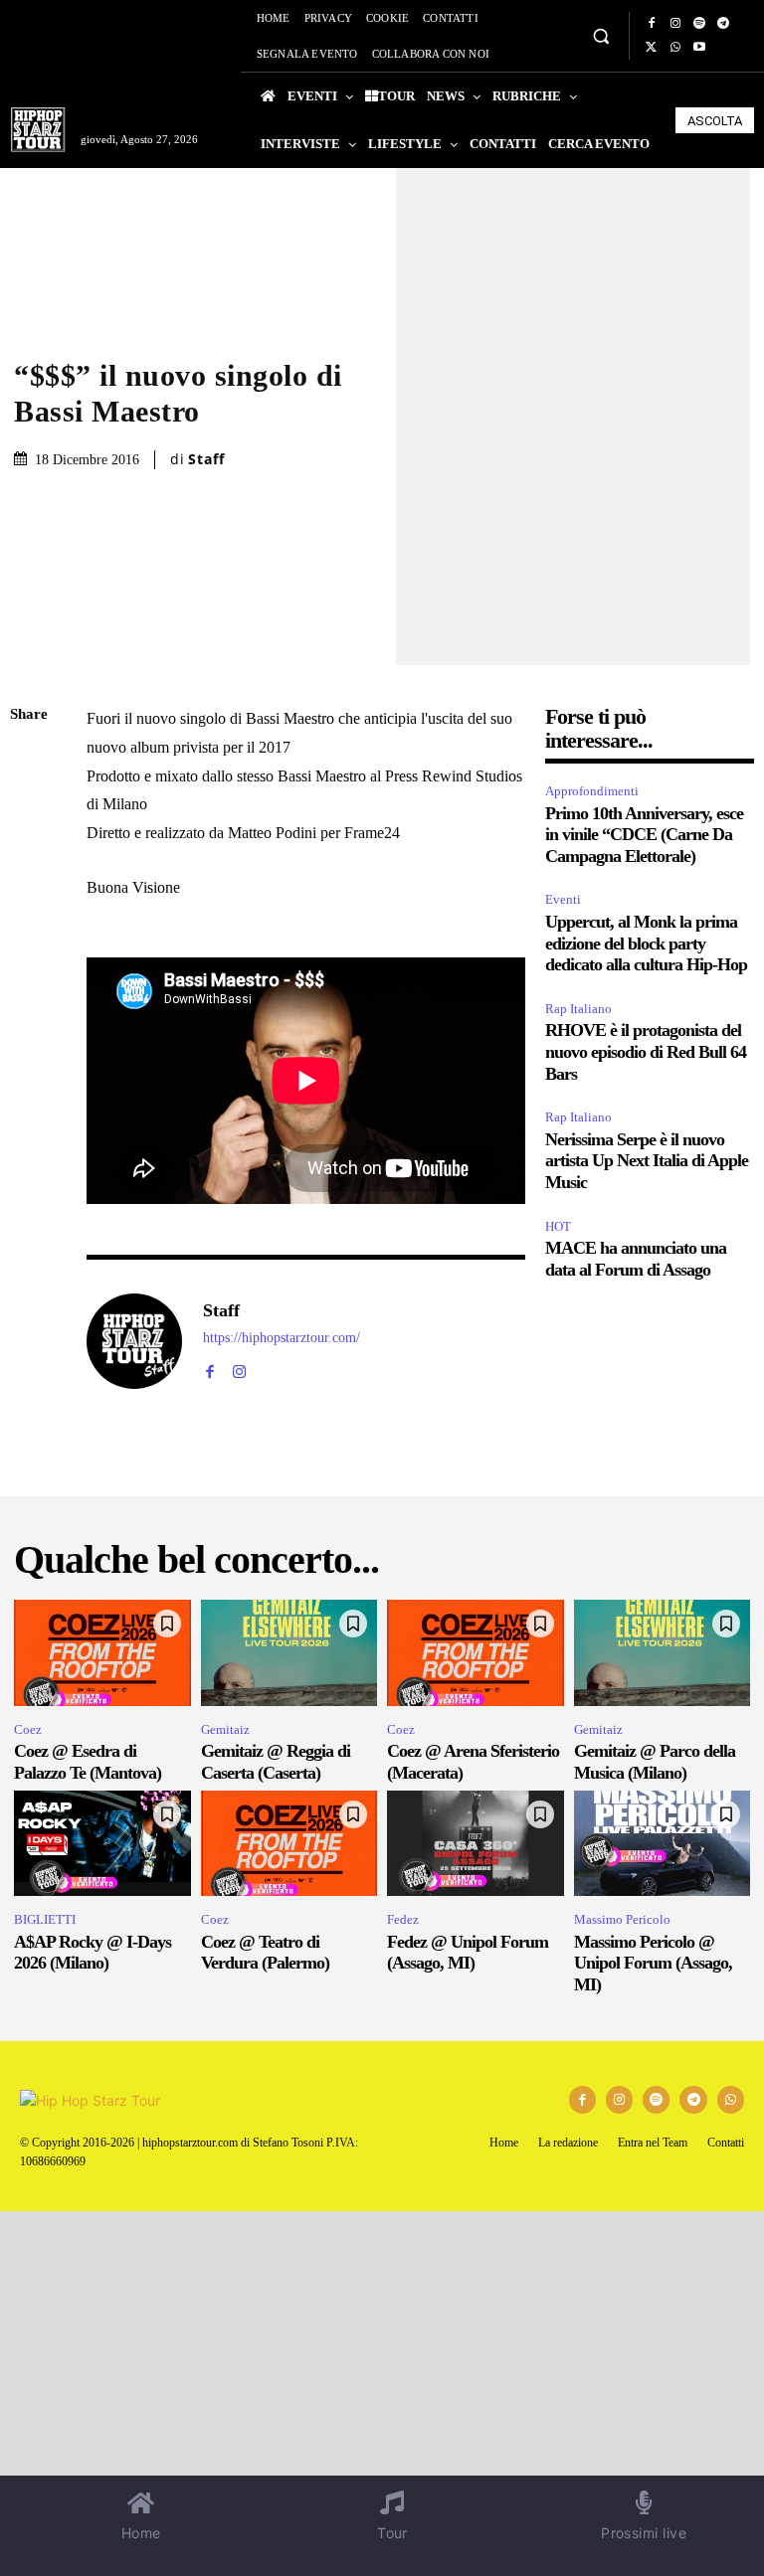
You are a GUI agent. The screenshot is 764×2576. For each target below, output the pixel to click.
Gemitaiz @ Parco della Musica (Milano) (655, 1762)
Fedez (403, 1919)
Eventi (563, 899)
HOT (558, 1226)
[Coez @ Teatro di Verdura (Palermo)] (289, 1844)
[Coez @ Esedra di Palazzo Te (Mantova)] (102, 1653)
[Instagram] (675, 24)
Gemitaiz (225, 1729)
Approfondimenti (592, 791)
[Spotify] (699, 24)
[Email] (30, 949)
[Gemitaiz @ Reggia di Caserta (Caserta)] (289, 1653)
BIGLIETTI (45, 1919)
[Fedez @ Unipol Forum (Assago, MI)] (476, 1844)
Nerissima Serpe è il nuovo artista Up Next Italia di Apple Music (647, 1161)
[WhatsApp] (675, 48)
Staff (206, 459)
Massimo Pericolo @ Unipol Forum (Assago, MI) (653, 1963)
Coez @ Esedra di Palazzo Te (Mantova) (88, 1762)
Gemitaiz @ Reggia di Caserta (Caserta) (276, 1762)
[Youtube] (699, 48)
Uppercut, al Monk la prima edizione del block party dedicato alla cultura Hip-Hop (646, 943)
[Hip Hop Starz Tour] (38, 130)
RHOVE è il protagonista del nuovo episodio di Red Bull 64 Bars (646, 1051)
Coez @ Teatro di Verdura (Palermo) (265, 1953)
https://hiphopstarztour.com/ (282, 1338)
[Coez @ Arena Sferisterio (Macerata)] (476, 1653)
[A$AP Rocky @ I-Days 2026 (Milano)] (102, 1844)
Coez (28, 1729)
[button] (600, 35)
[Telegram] (723, 24)
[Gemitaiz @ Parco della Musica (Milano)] (663, 1653)
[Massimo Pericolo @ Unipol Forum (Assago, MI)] (663, 1844)
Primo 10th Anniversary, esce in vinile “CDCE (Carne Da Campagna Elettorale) (644, 835)
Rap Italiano (578, 1009)
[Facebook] (652, 24)
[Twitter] (652, 48)
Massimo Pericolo (622, 1919)
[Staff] (134, 1341)
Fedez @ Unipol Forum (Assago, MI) (468, 1953)
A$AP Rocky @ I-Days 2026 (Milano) (93, 1953)
